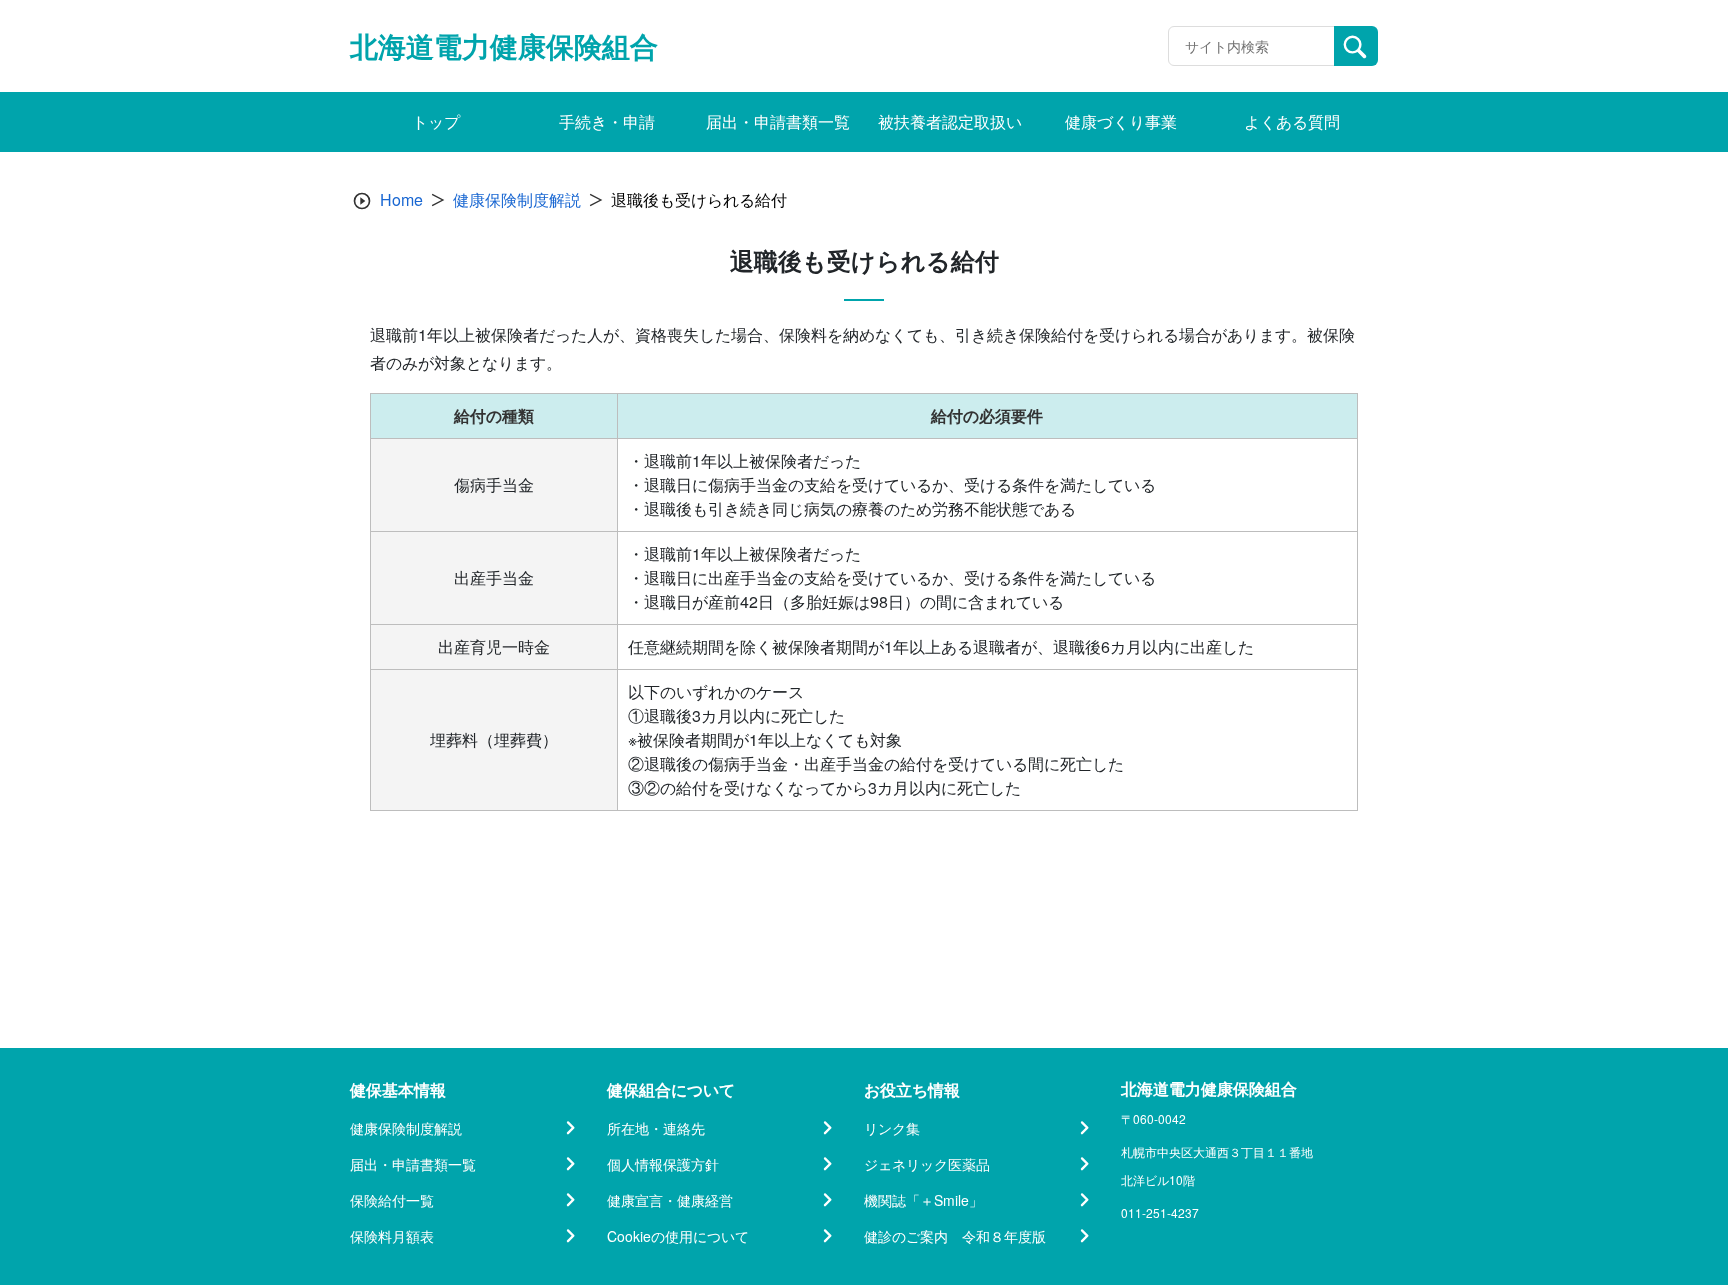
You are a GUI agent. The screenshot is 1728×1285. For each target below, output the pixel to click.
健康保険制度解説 (517, 199)
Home (401, 199)
